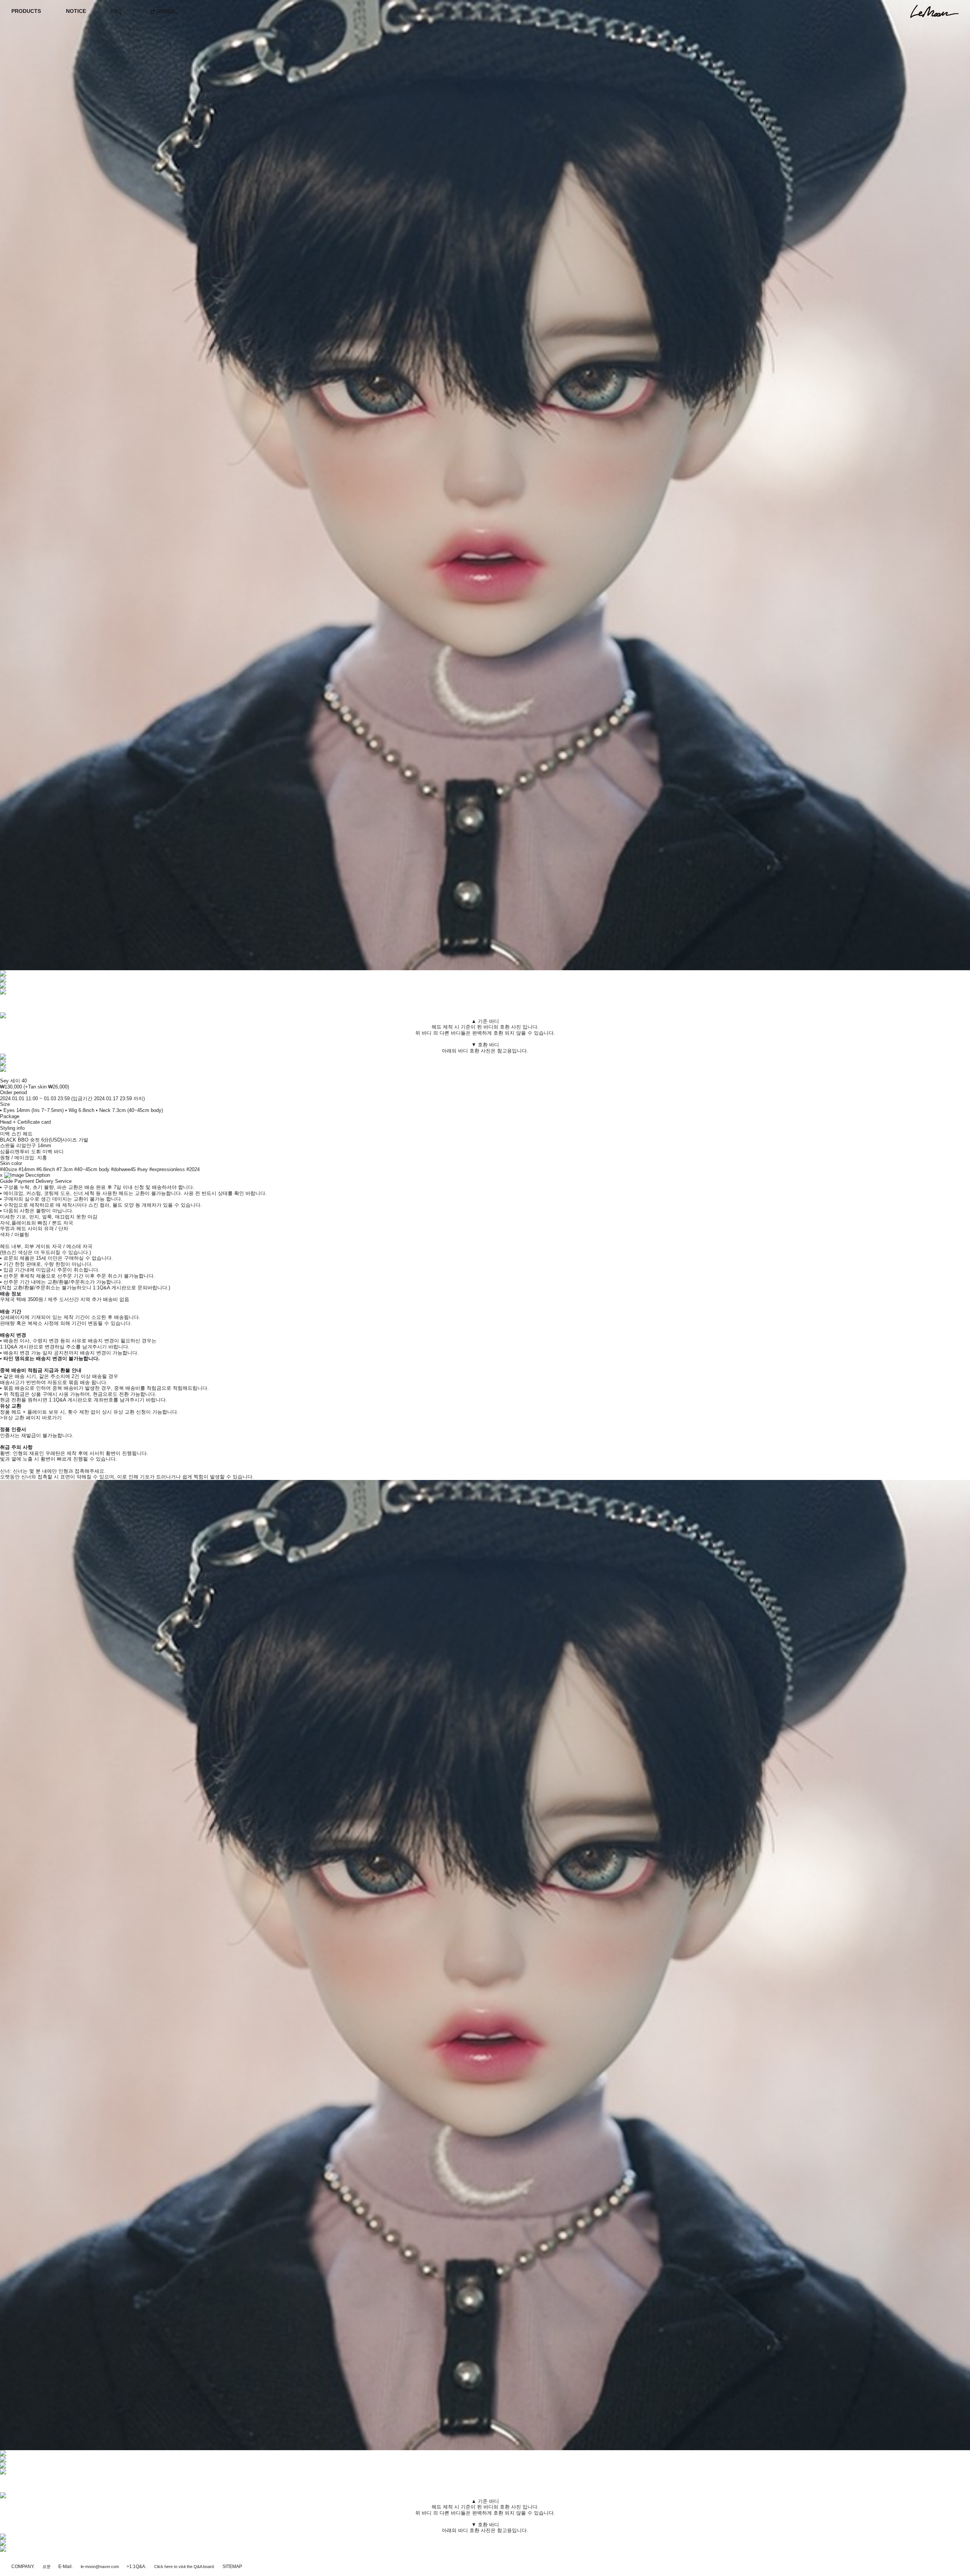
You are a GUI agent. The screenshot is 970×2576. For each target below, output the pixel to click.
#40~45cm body (92, 1169)
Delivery (45, 1181)
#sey (142, 1169)
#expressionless (167, 1169)
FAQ (117, 11)
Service (63, 1181)
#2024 (193, 1169)
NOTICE (76, 11)
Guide (6, 1181)
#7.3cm (65, 1169)
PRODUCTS (26, 11)
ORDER (165, 11)
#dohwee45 (123, 1169)
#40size (9, 1169)
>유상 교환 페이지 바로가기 (31, 1418)
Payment (24, 1181)
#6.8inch (46, 1169)
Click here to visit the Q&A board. (185, 2567)
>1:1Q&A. (136, 2567)
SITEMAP (232, 2567)
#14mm (27, 1169)
